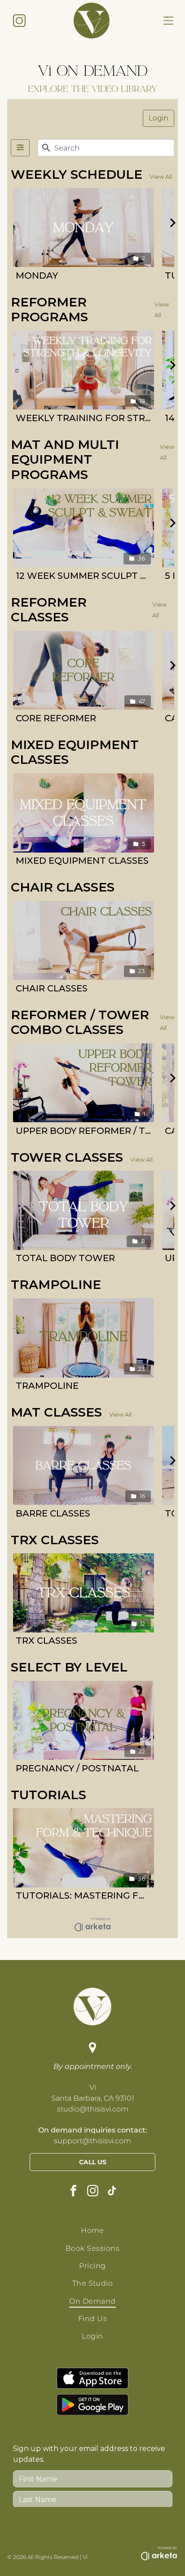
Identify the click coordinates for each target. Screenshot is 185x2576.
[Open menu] (168, 21)
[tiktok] (112, 2192)
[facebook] (73, 2192)
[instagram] (92, 2192)
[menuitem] (92, 2230)
